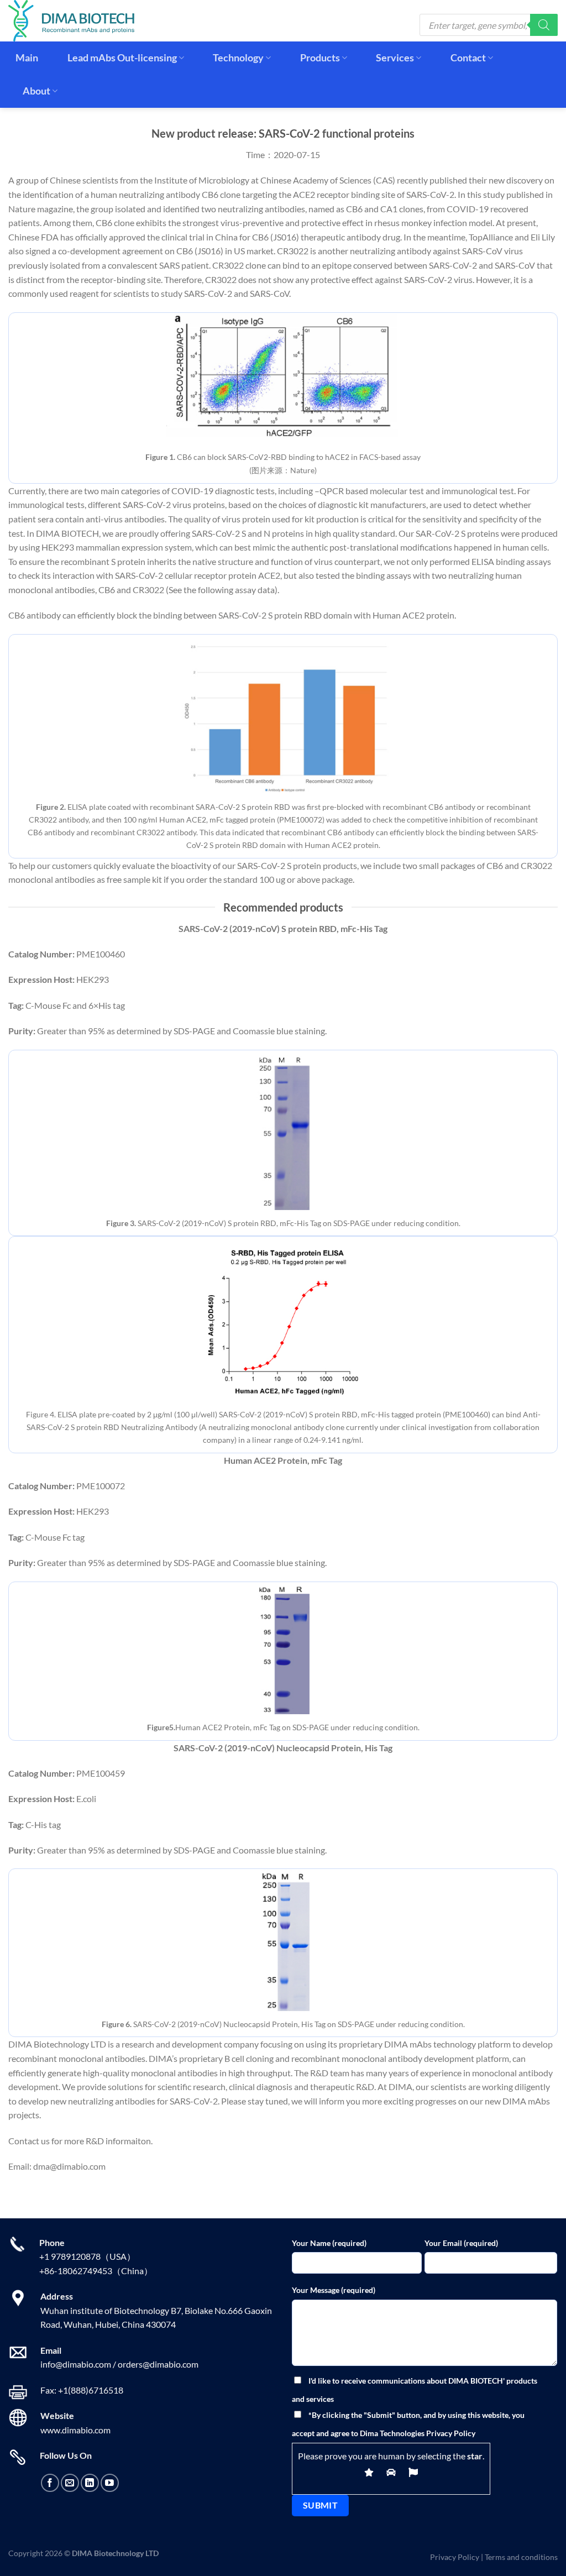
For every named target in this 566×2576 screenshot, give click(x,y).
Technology (238, 58)
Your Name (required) (329, 2243)
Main (27, 58)
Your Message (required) (334, 2290)
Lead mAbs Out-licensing (122, 58)
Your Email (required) (461, 2243)
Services (395, 58)
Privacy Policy (455, 2557)
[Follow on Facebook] (50, 2483)
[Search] (544, 25)
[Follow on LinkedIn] (90, 2483)
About (36, 91)
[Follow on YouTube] (110, 2483)
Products (320, 58)
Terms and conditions (521, 2557)
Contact (468, 58)
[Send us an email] (70, 2483)
